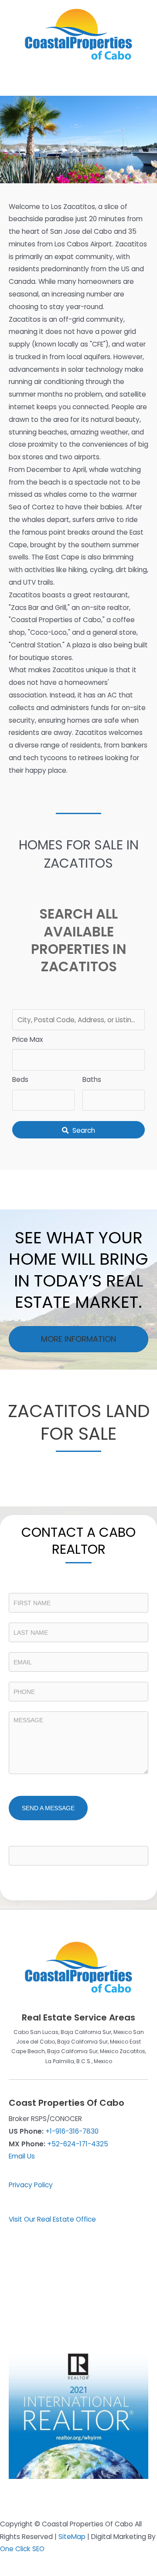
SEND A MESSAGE (48, 1808)
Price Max (27, 1039)
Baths (92, 1079)
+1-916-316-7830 (72, 2131)
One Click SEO (22, 2549)
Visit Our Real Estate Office (52, 2219)
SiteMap (72, 2537)
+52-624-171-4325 (78, 2144)
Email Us (22, 2156)
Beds (20, 1079)
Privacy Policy (31, 2185)
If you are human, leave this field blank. (69, 1839)
